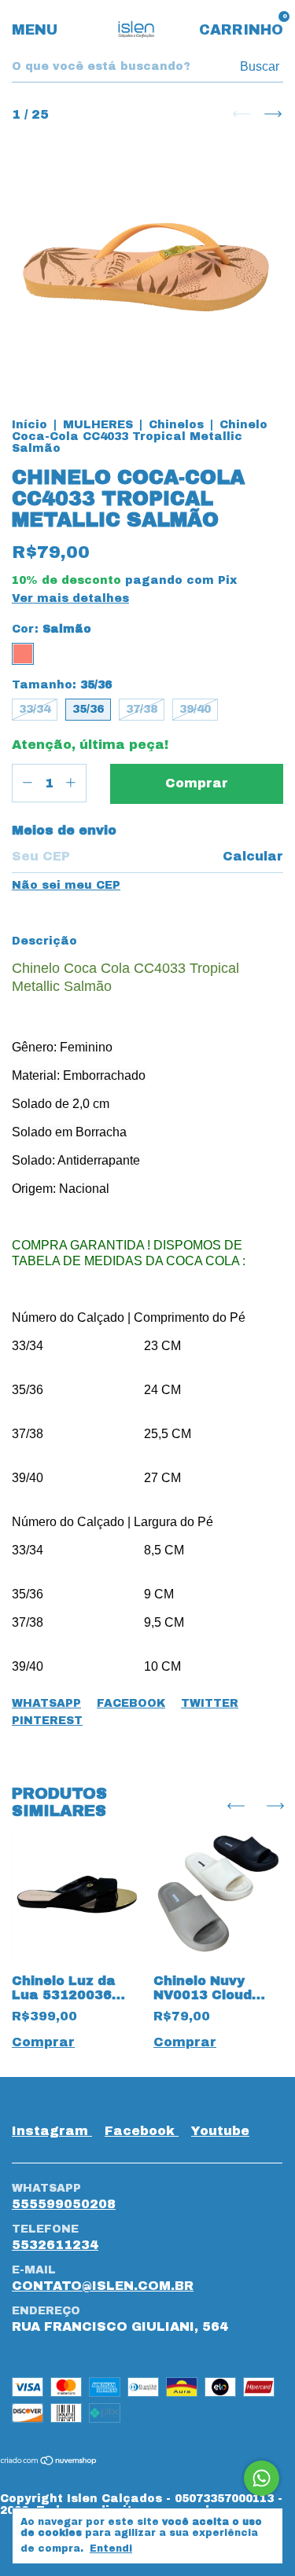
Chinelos (176, 425)
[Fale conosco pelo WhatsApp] (262, 2478)
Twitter (210, 1703)
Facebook (131, 1703)
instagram (52, 2131)
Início (29, 425)
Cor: (52, 629)
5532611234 (55, 2245)
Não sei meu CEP (66, 885)
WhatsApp (46, 1703)
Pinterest (47, 1721)
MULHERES (98, 425)
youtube (220, 2131)
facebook (142, 2131)
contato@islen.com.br (103, 2286)
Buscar (260, 66)
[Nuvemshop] (49, 2462)
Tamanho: (62, 685)
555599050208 (64, 2204)
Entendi (111, 2548)
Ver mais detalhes (70, 598)
